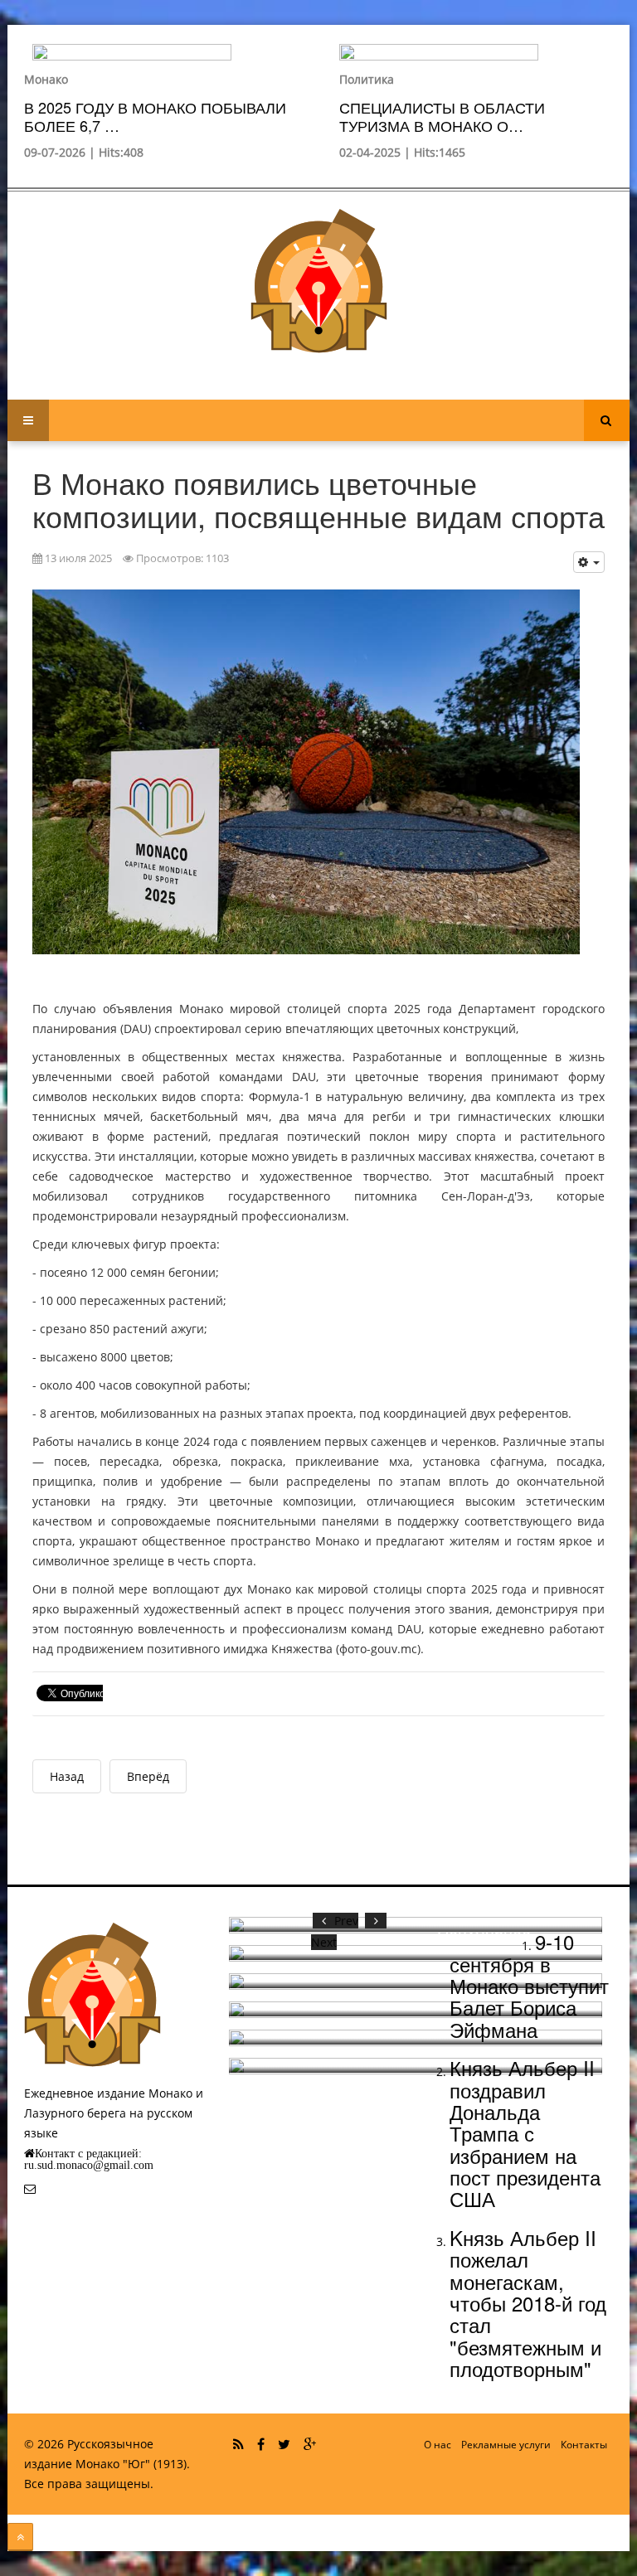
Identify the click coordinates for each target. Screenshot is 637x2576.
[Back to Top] (20, 2537)
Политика (367, 79)
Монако (46, 79)
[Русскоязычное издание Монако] (319, 281)
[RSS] (238, 2444)
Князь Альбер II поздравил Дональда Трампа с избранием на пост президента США (525, 2133)
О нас (438, 2445)
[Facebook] (261, 2444)
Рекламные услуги (506, 2445)
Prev (346, 1921)
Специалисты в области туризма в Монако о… (442, 116)
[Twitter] (284, 2444)
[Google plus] (310, 2444)
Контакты (584, 2445)
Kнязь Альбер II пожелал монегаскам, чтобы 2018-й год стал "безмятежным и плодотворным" (528, 2303)
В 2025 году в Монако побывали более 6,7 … (155, 116)
